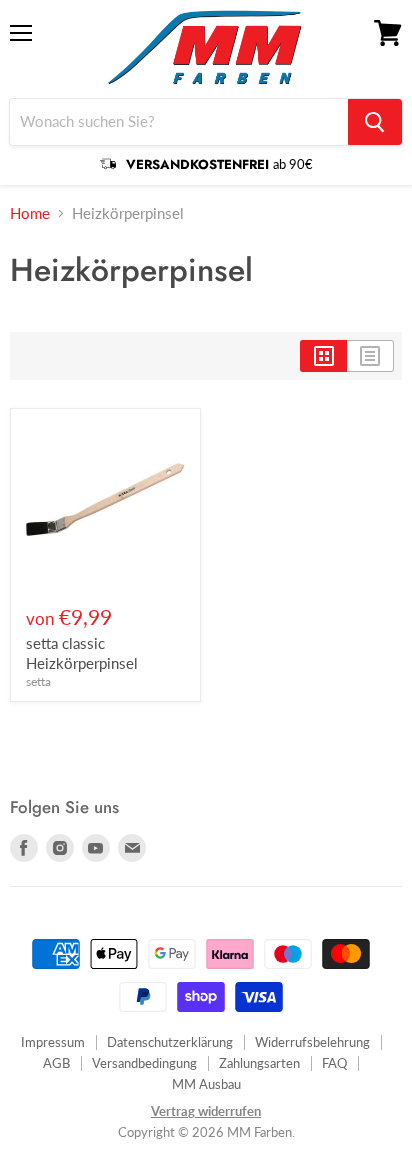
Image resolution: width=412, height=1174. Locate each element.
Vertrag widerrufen (206, 1111)
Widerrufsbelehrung (312, 1042)
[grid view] (323, 356)
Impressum (53, 1042)
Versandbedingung (144, 1063)
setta (38, 681)
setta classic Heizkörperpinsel (82, 653)
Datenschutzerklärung (170, 1042)
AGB (56, 1063)
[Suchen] (375, 122)
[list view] (370, 356)
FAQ (334, 1063)
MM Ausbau (206, 1084)
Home (30, 213)
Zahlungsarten (259, 1063)
